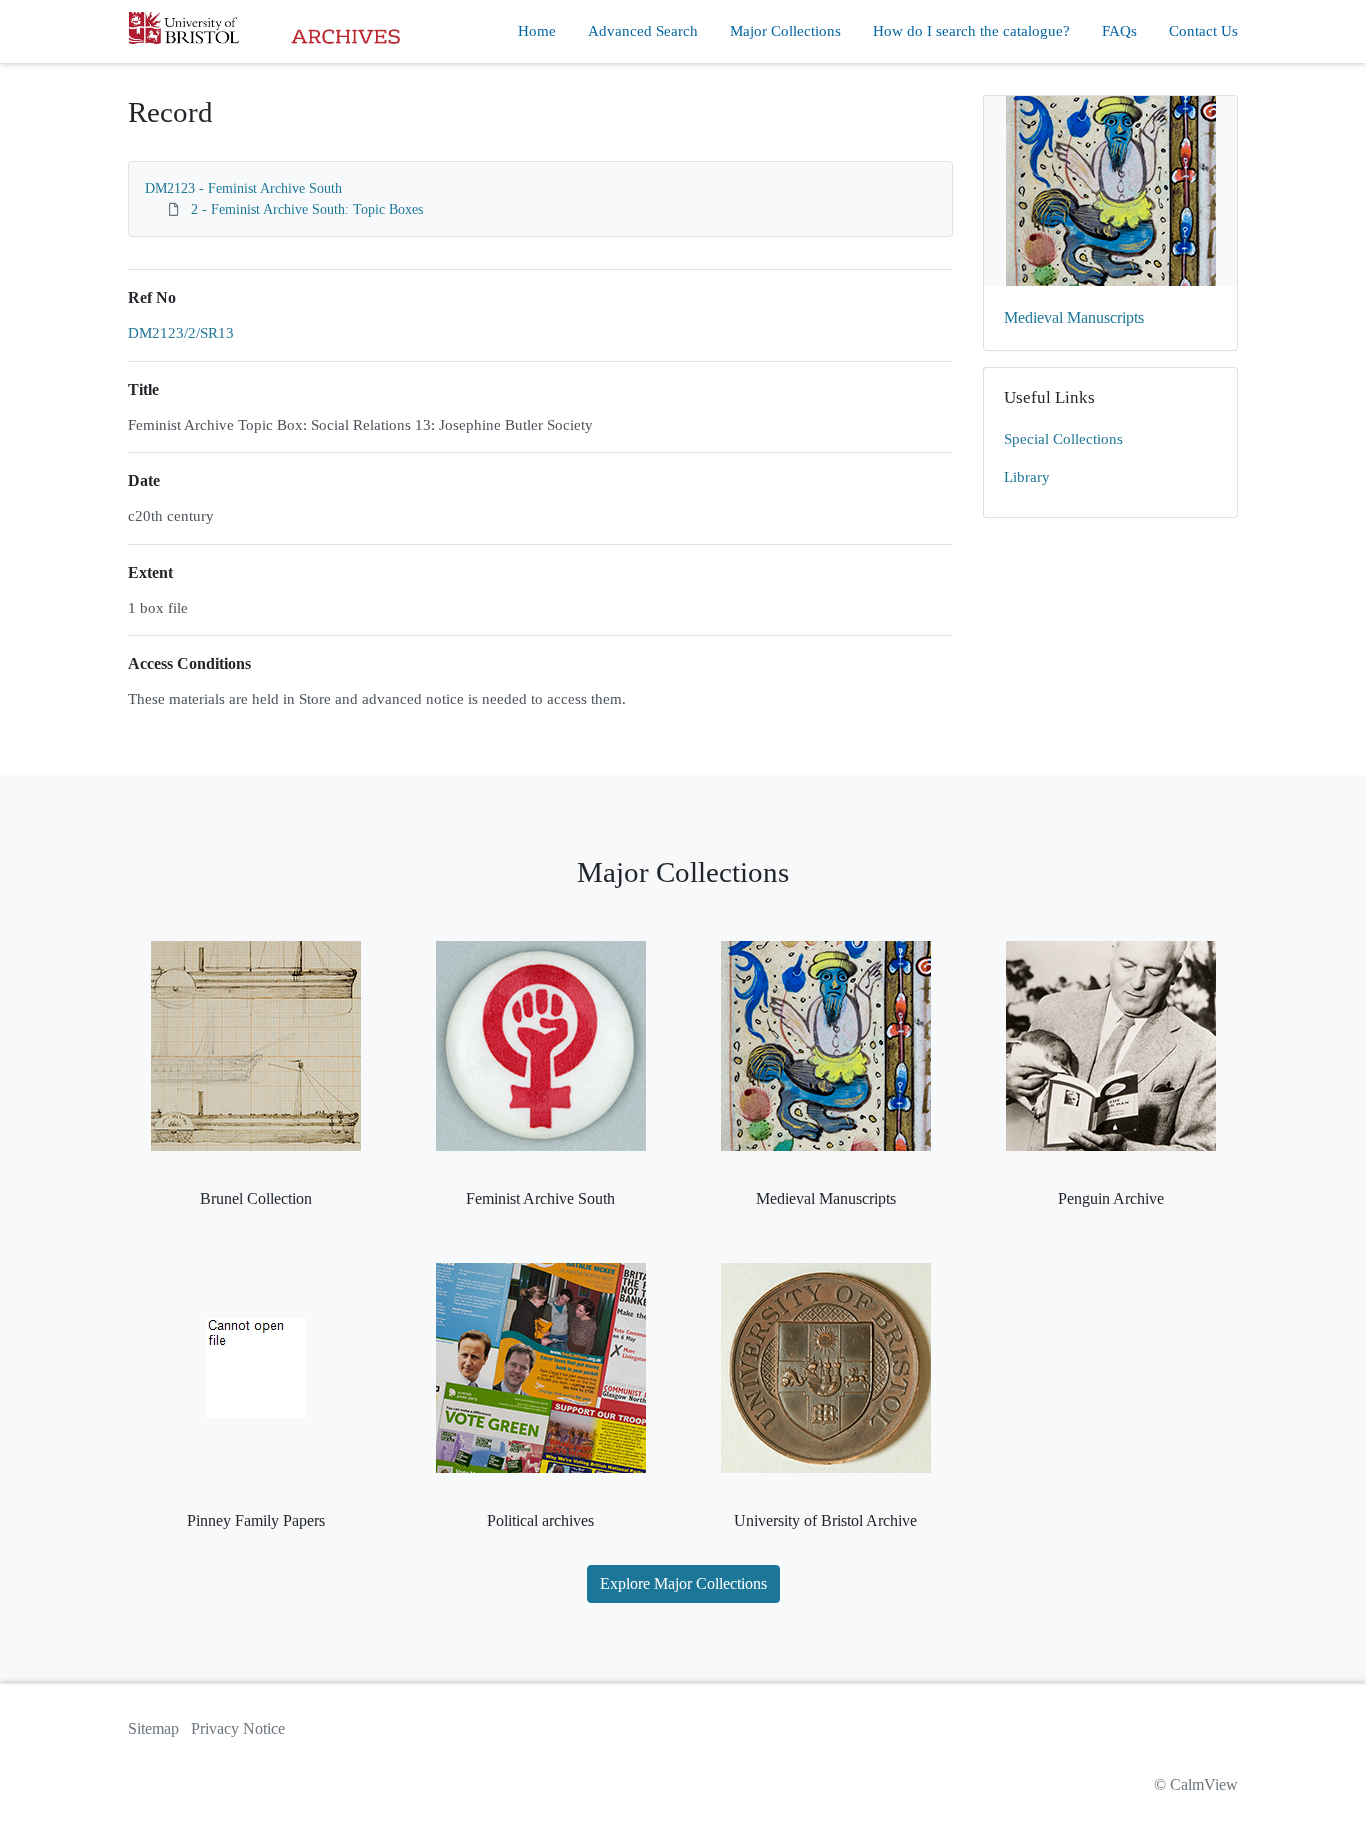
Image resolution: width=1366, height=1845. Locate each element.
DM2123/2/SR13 (181, 333)
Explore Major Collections (683, 1583)
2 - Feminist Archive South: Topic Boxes (307, 209)
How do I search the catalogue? (971, 31)
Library (1027, 477)
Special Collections (1063, 439)
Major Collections (785, 31)
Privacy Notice (238, 1728)
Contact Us (1203, 31)
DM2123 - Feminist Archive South (243, 188)
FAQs (1119, 31)
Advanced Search (643, 31)
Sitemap (153, 1728)
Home (537, 31)
